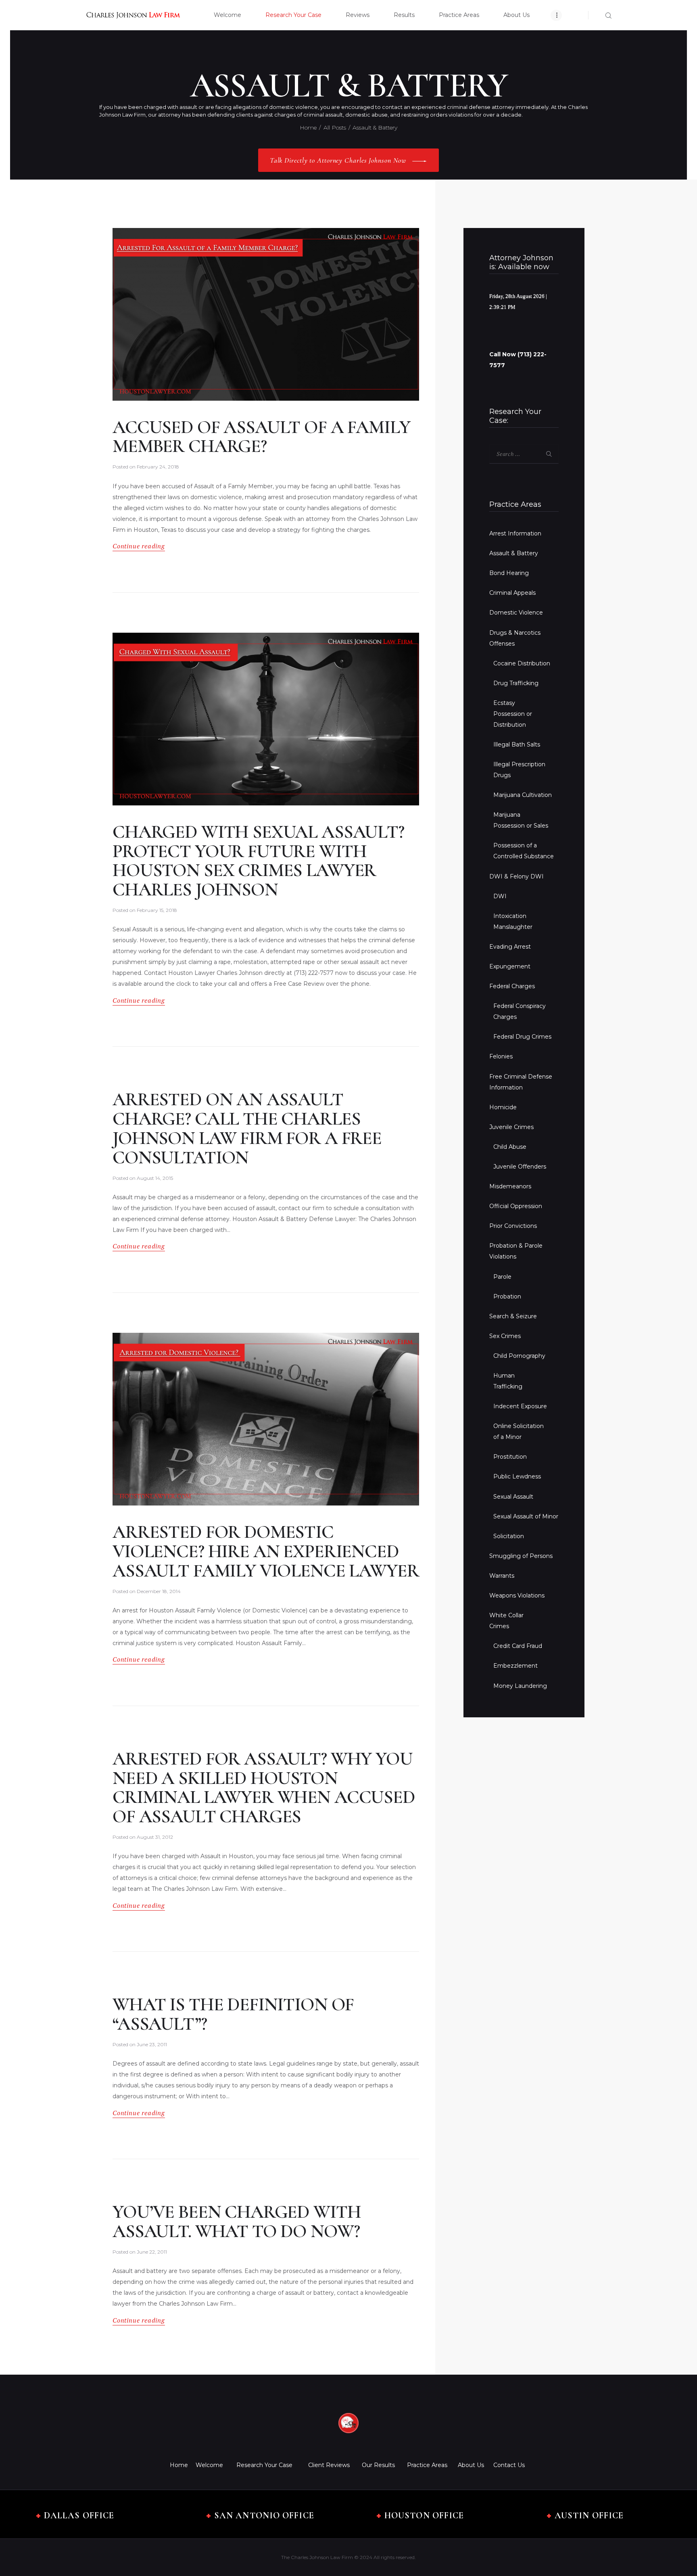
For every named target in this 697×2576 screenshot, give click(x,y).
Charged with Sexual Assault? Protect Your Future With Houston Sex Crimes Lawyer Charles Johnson (258, 861)
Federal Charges (512, 986)
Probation (507, 1296)
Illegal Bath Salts (517, 744)
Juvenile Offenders (520, 1167)
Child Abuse (510, 1147)
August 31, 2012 (155, 1837)
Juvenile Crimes (511, 1127)
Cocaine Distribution (522, 663)
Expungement (510, 966)
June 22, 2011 (152, 2252)
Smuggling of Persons (521, 1556)
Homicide (503, 1107)
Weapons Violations (517, 1595)
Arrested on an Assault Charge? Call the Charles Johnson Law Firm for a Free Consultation (247, 1128)
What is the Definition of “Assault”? (233, 2014)
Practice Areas (427, 2465)
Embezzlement (515, 1666)
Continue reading (139, 546)
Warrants (502, 1576)
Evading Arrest (510, 947)
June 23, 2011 (152, 2044)
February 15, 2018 (157, 910)
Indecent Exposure (520, 1406)
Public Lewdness (517, 1476)
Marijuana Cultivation (523, 795)
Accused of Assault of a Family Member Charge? (261, 437)
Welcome (209, 2465)
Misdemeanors (510, 1186)
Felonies (501, 1056)
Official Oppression (516, 1206)
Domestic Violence (516, 613)
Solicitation (509, 1536)
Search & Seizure (513, 1316)
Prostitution (510, 1457)
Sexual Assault (513, 1497)
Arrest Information (515, 533)
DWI (500, 896)
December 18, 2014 (159, 1591)
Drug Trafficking (516, 683)
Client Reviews (329, 2465)
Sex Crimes (505, 1336)
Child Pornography (519, 1356)
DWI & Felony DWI (516, 876)
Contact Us (509, 2465)
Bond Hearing (509, 573)
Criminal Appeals (512, 593)
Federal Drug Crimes (522, 1037)
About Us (471, 2465)
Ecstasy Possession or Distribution (513, 714)
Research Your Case (264, 2465)
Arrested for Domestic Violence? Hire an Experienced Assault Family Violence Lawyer (266, 1551)
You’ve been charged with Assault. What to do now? (237, 2222)
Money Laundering (520, 1686)
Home (308, 128)
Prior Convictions (513, 1226)
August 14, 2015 (155, 1178)
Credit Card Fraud (518, 1646)
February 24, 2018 (158, 467)
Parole (502, 1277)
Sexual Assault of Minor (526, 1516)
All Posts (335, 128)
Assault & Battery (514, 553)
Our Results (378, 2465)
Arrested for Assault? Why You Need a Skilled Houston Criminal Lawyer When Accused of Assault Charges (264, 1788)
